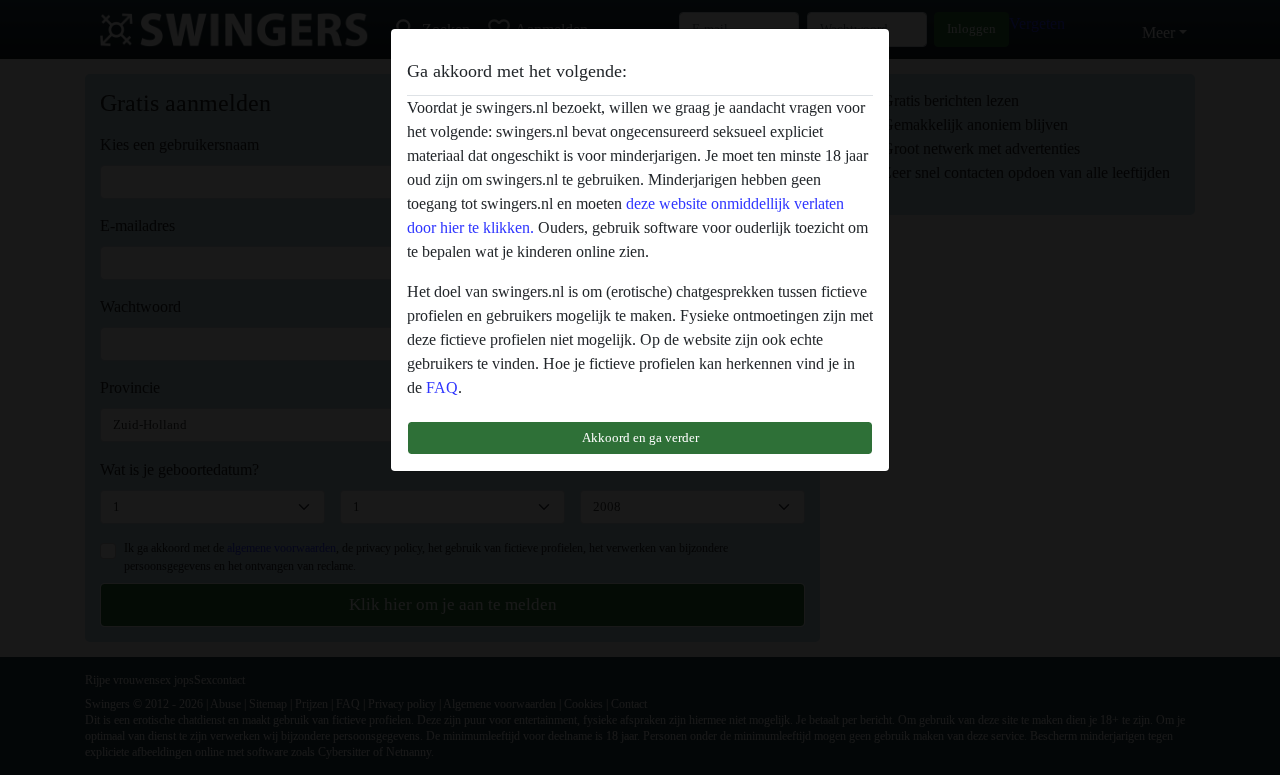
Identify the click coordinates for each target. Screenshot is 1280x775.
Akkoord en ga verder (640, 437)
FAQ (442, 387)
